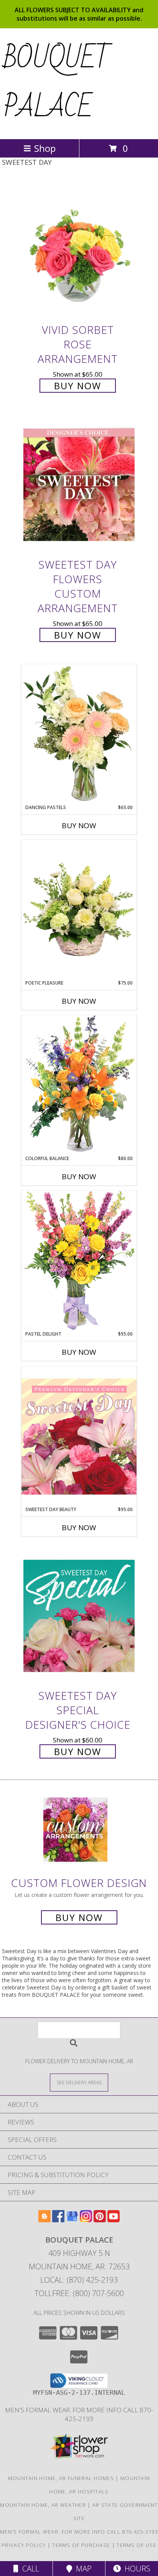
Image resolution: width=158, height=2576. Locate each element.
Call (29, 2569)
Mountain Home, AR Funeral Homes (61, 2478)
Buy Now (78, 386)
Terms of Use (137, 2545)
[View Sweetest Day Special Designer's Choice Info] (79, 1616)
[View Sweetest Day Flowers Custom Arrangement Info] (79, 485)
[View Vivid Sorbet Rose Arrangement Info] (79, 250)
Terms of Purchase (81, 2545)
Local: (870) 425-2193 (79, 2280)
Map (82, 2569)
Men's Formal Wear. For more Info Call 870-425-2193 (79, 2414)
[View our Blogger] (44, 2220)
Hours (136, 2569)
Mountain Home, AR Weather (43, 2505)
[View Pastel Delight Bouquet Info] (79, 1260)
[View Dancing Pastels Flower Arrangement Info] (79, 734)
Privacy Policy (24, 2545)
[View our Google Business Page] (72, 2220)
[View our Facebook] (58, 2220)
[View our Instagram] (86, 2220)
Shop (45, 148)
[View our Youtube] (114, 2220)
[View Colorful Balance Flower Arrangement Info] (79, 1085)
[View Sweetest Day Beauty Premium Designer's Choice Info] (79, 1436)
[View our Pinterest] (100, 2220)
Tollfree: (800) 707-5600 (79, 2293)
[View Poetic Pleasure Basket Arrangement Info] (79, 910)
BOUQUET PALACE (58, 83)
